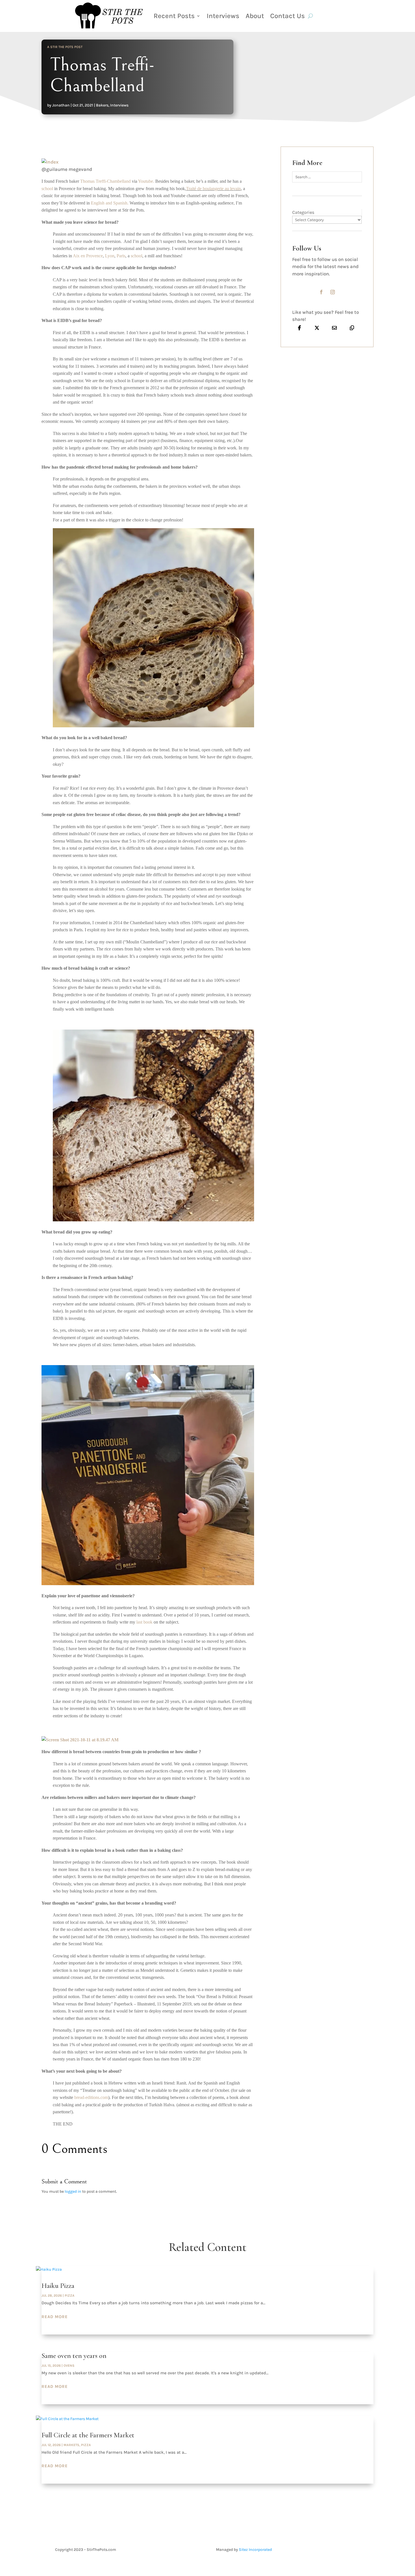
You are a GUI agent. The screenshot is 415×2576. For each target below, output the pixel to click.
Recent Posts (174, 16)
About (255, 16)
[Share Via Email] (334, 328)
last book (144, 1622)
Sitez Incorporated (255, 2550)
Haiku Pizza (58, 2286)
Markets (71, 2445)
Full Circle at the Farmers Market (88, 2435)
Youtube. (146, 181)
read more (55, 2317)
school (47, 189)
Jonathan (61, 105)
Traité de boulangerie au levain (213, 189)
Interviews (223, 16)
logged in (73, 2191)
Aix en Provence (88, 256)
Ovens (69, 2366)
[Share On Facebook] (300, 328)
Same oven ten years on (74, 2356)
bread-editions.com (91, 2097)
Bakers (102, 105)
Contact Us (288, 16)
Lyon (110, 256)
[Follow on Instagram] (333, 292)
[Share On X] (317, 328)
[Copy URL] (352, 328)
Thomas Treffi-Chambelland (105, 181)
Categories (303, 212)
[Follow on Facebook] (321, 292)
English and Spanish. (110, 203)
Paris (121, 256)
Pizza (70, 2296)
